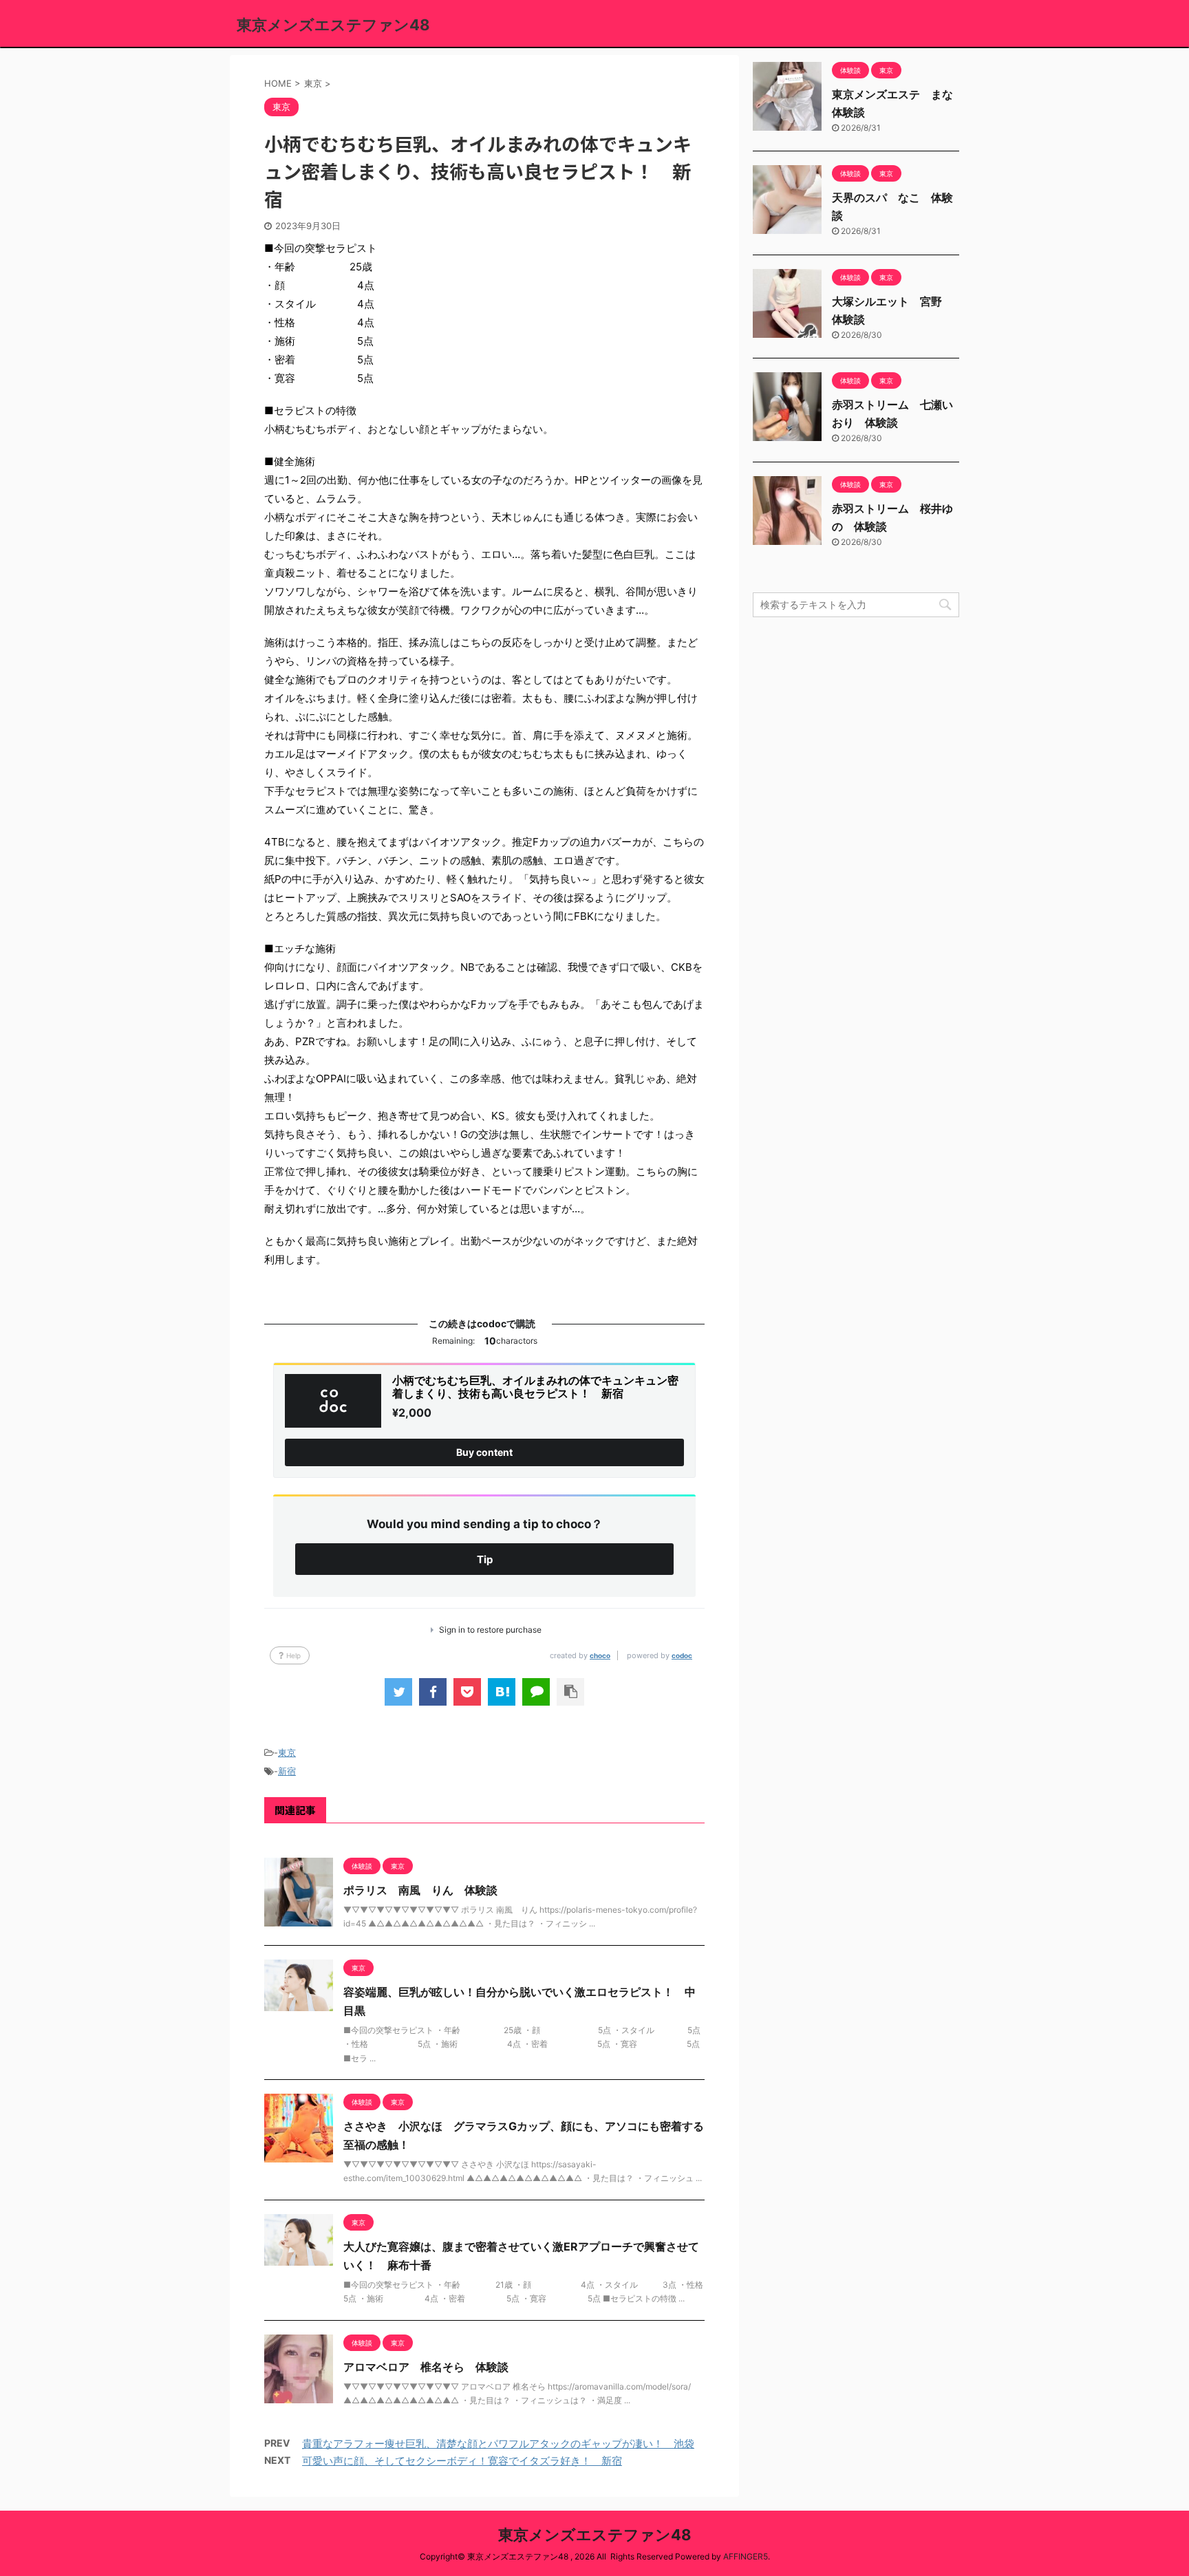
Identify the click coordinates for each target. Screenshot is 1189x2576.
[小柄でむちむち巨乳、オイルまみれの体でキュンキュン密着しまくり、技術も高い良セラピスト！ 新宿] (502, 1692)
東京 (287, 1752)
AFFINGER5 (746, 2556)
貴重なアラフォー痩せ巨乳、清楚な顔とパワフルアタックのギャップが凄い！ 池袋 (498, 2444)
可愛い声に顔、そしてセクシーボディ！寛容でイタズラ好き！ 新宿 (462, 2461)
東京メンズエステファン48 (333, 25)
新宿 (287, 1771)
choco (600, 1655)
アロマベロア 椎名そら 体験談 (426, 2367)
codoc (682, 1655)
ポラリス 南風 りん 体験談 (420, 1890)
